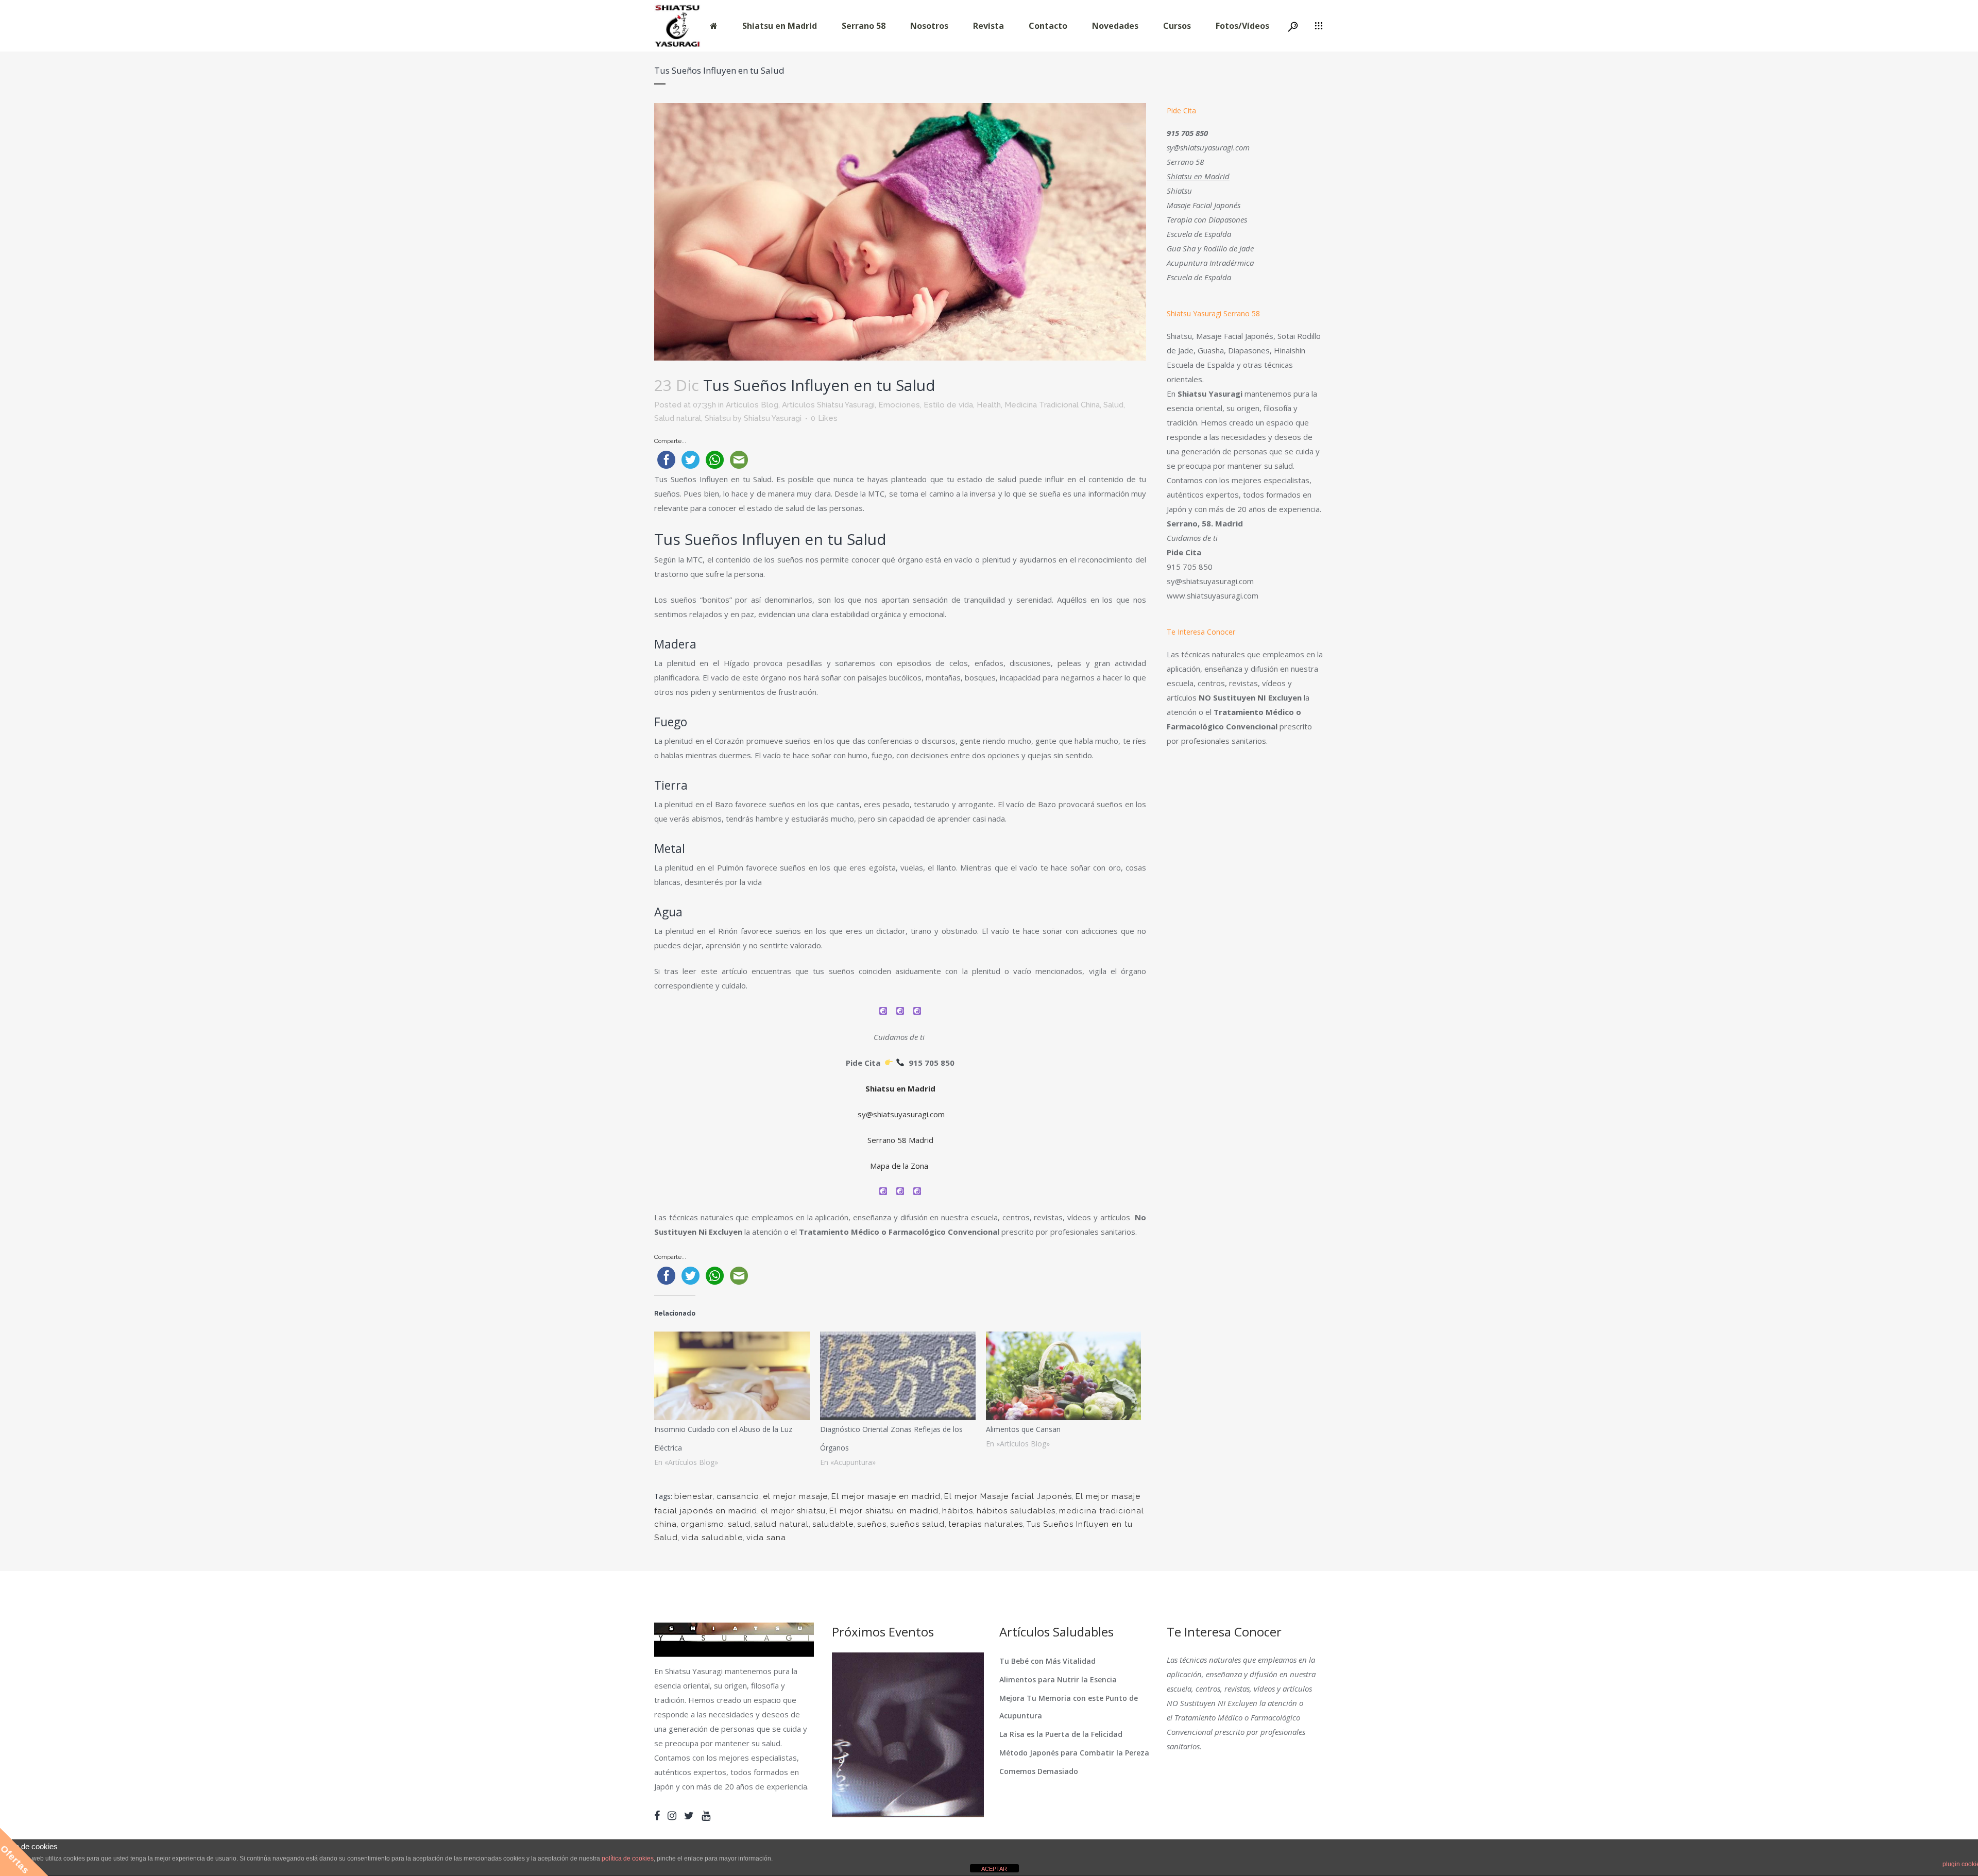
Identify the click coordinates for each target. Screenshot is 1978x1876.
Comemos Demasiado (1039, 1771)
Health (989, 405)
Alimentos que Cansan (1023, 1429)
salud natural (781, 1524)
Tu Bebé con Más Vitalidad (1047, 1661)
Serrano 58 (1185, 162)
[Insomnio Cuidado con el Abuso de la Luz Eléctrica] (732, 1376)
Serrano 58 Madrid (900, 1140)
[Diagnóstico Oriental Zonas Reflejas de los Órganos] (898, 1376)
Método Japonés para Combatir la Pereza (1074, 1753)
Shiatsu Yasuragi (773, 418)
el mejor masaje (795, 1496)
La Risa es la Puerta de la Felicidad (1061, 1734)
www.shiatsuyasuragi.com (1213, 595)
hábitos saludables (1016, 1511)
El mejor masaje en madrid (886, 1496)
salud (739, 1524)
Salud (1113, 405)
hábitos (958, 1511)
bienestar (694, 1496)
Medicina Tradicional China (1052, 405)
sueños (872, 1524)
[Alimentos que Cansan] (1064, 1376)
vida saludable (712, 1538)
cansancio (738, 1496)
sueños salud (917, 1524)
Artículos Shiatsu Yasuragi (828, 405)
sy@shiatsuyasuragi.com (901, 1114)
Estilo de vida (948, 405)
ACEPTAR (994, 1869)
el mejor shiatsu (793, 1511)
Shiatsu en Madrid (900, 1088)
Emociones (899, 405)
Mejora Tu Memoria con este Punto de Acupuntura (1069, 1707)
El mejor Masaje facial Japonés (1008, 1496)
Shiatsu (718, 418)
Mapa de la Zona (900, 1166)
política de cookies (628, 1858)
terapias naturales (986, 1524)
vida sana (766, 1538)
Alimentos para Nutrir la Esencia (1058, 1679)
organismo (702, 1524)
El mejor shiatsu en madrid (884, 1511)
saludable (833, 1524)
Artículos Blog (752, 405)
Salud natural (678, 418)
